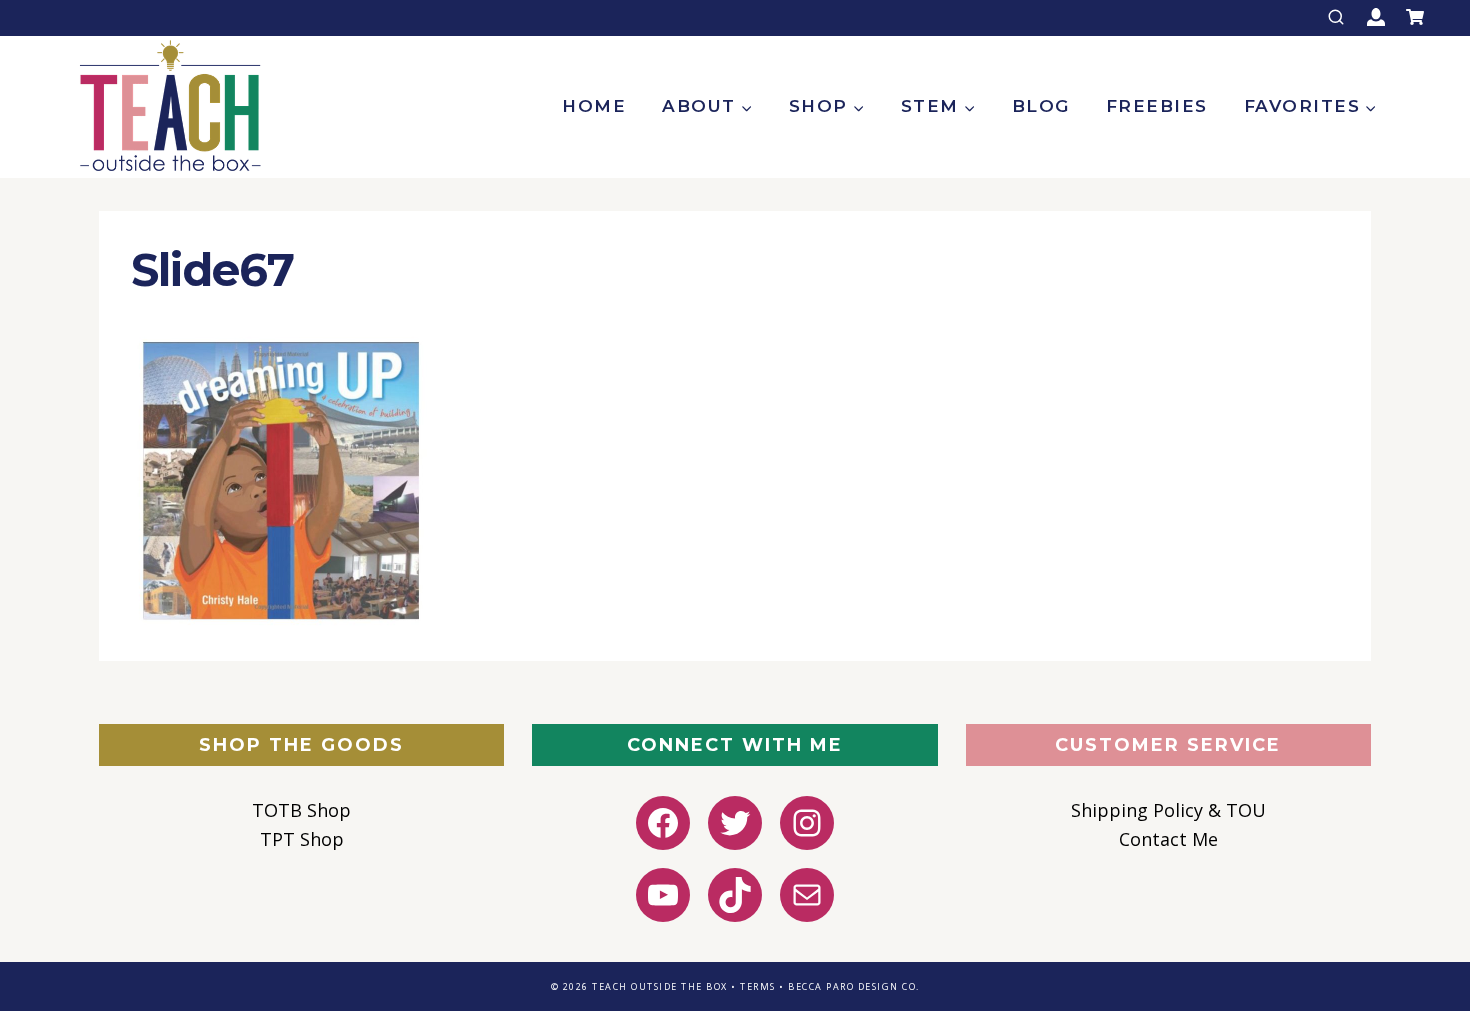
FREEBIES (1157, 106)
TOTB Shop (301, 810)
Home (594, 106)
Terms (758, 986)
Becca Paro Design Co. (854, 986)
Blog (1041, 106)
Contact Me (1168, 839)
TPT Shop (302, 839)
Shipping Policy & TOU (1168, 810)
